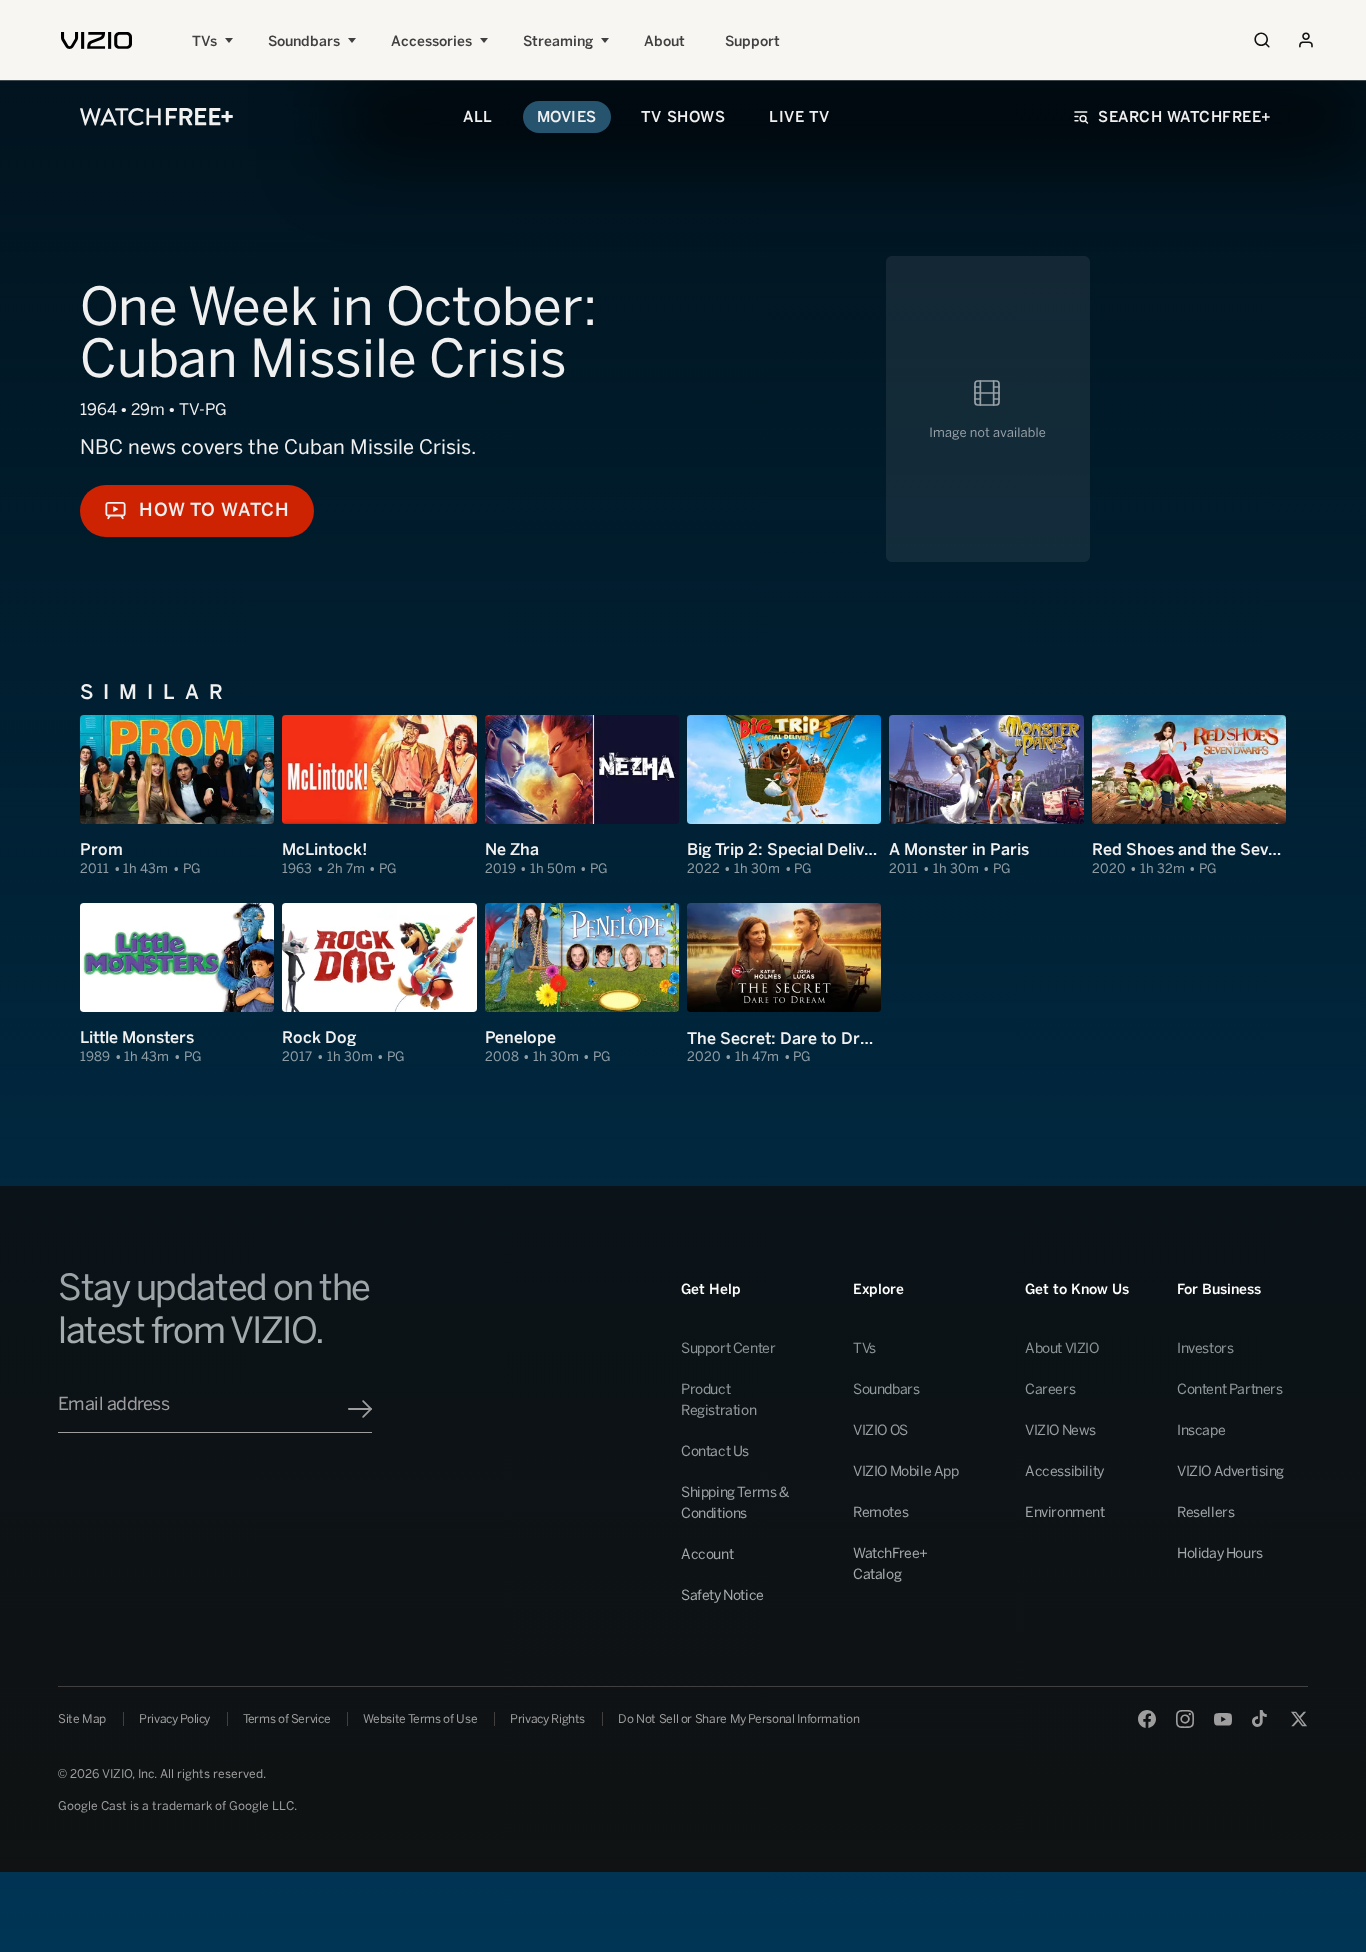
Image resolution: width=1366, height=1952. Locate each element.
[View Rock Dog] (379, 984)
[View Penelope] (582, 984)
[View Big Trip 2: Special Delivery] (784, 796)
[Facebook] (1147, 1719)
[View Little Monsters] (177, 984)
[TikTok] (1261, 1719)
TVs (204, 41)
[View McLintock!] (379, 796)
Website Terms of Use (420, 1719)
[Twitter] (1299, 1719)
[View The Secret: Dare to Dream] (784, 984)
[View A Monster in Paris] (986, 796)
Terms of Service (286, 1719)
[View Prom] (177, 796)
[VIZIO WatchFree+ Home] (156, 117)
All (478, 117)
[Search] (1262, 40)
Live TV (799, 117)
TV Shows (683, 117)
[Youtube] (1223, 1719)
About (664, 41)
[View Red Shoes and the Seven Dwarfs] (1189, 796)
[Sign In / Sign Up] (1306, 40)
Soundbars (304, 41)
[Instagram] (1185, 1719)
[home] (96, 40)
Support (752, 41)
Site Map (82, 1719)
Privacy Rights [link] (547, 1719)
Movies (567, 117)
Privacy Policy (174, 1719)
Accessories (431, 41)
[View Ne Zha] (582, 796)
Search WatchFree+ (1185, 117)
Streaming (558, 41)
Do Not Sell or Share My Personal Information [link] (738, 1719)
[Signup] (360, 1409)
